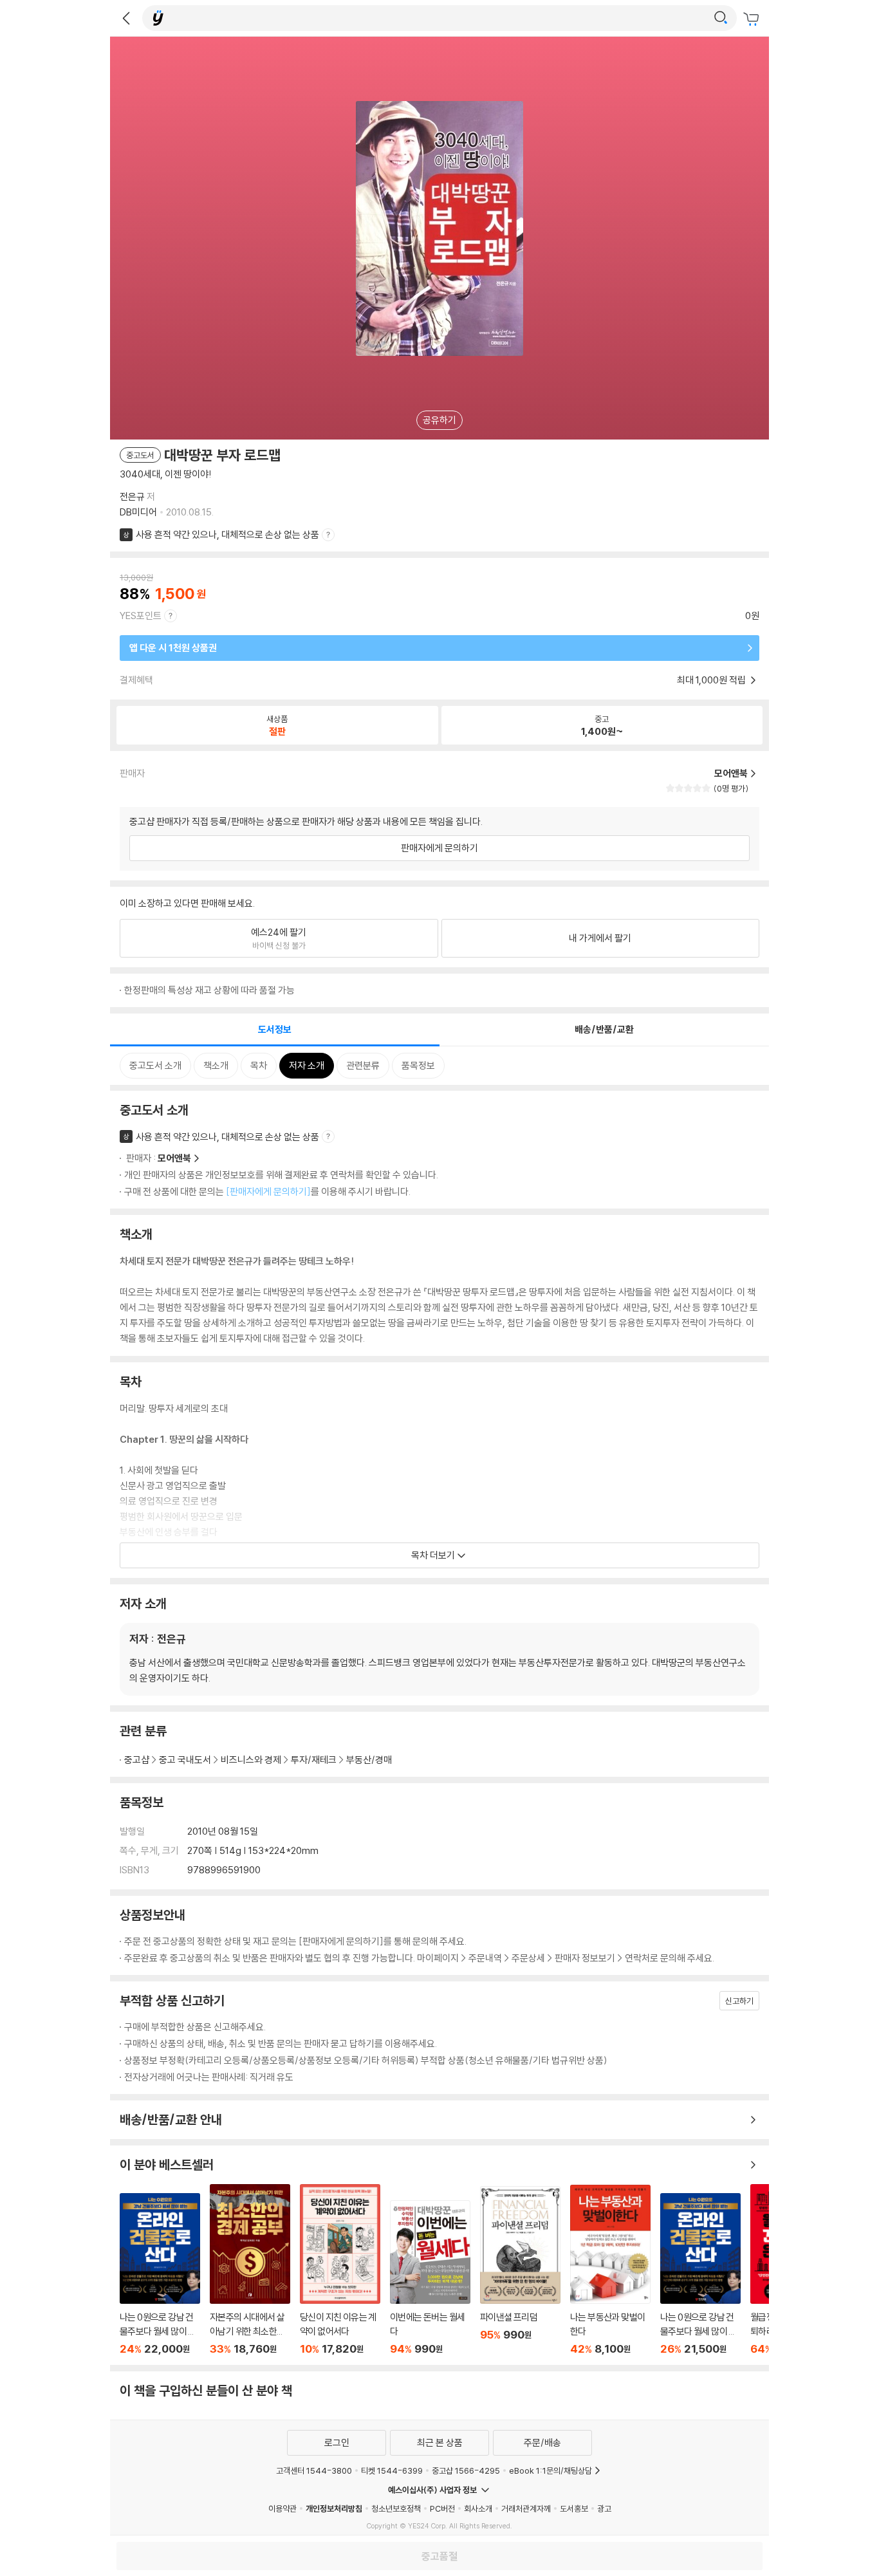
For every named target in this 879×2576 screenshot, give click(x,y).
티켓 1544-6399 (392, 2470)
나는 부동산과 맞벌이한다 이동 (610, 2270)
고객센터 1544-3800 (314, 2470)
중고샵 (137, 1760)
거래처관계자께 (526, 2508)
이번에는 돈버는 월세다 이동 (430, 2278)
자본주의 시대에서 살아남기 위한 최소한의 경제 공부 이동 (250, 2270)
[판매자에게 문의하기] (268, 1191)
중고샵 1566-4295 (466, 2470)
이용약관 (282, 2508)
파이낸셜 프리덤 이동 (520, 2271)
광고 (604, 2508)
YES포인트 (141, 616)
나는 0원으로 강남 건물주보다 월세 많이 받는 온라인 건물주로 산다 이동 (160, 2274)
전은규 (132, 496)
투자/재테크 (314, 1760)
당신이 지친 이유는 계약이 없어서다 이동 (340, 2270)
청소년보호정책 (396, 2508)
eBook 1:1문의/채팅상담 (551, 2470)
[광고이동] (721, 18)
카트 (753, 19)
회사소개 (478, 2508)
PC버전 (442, 2508)
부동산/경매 (369, 1760)
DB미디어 (138, 512)
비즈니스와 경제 (251, 1760)
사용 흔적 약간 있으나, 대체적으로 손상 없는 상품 (227, 534)
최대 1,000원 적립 (712, 680)
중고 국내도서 (185, 1760)
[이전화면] (126, 18)
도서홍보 (574, 2508)
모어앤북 (174, 1158)
